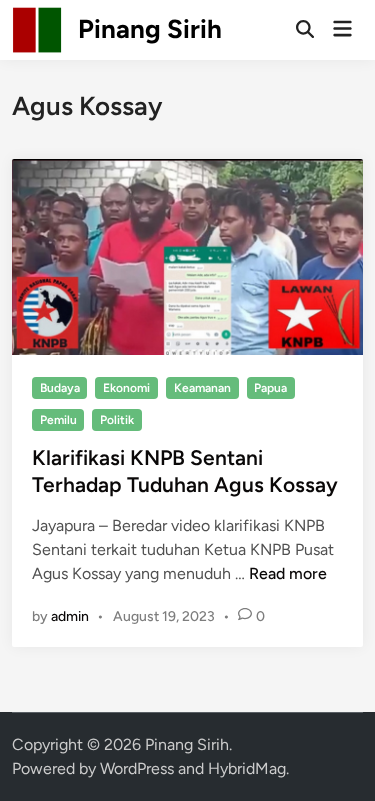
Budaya (60, 388)
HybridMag (247, 768)
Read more (288, 573)
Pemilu (58, 420)
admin (70, 616)
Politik (117, 420)
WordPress (137, 768)
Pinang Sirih (150, 29)
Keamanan (202, 388)
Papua (270, 388)
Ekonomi (126, 388)
